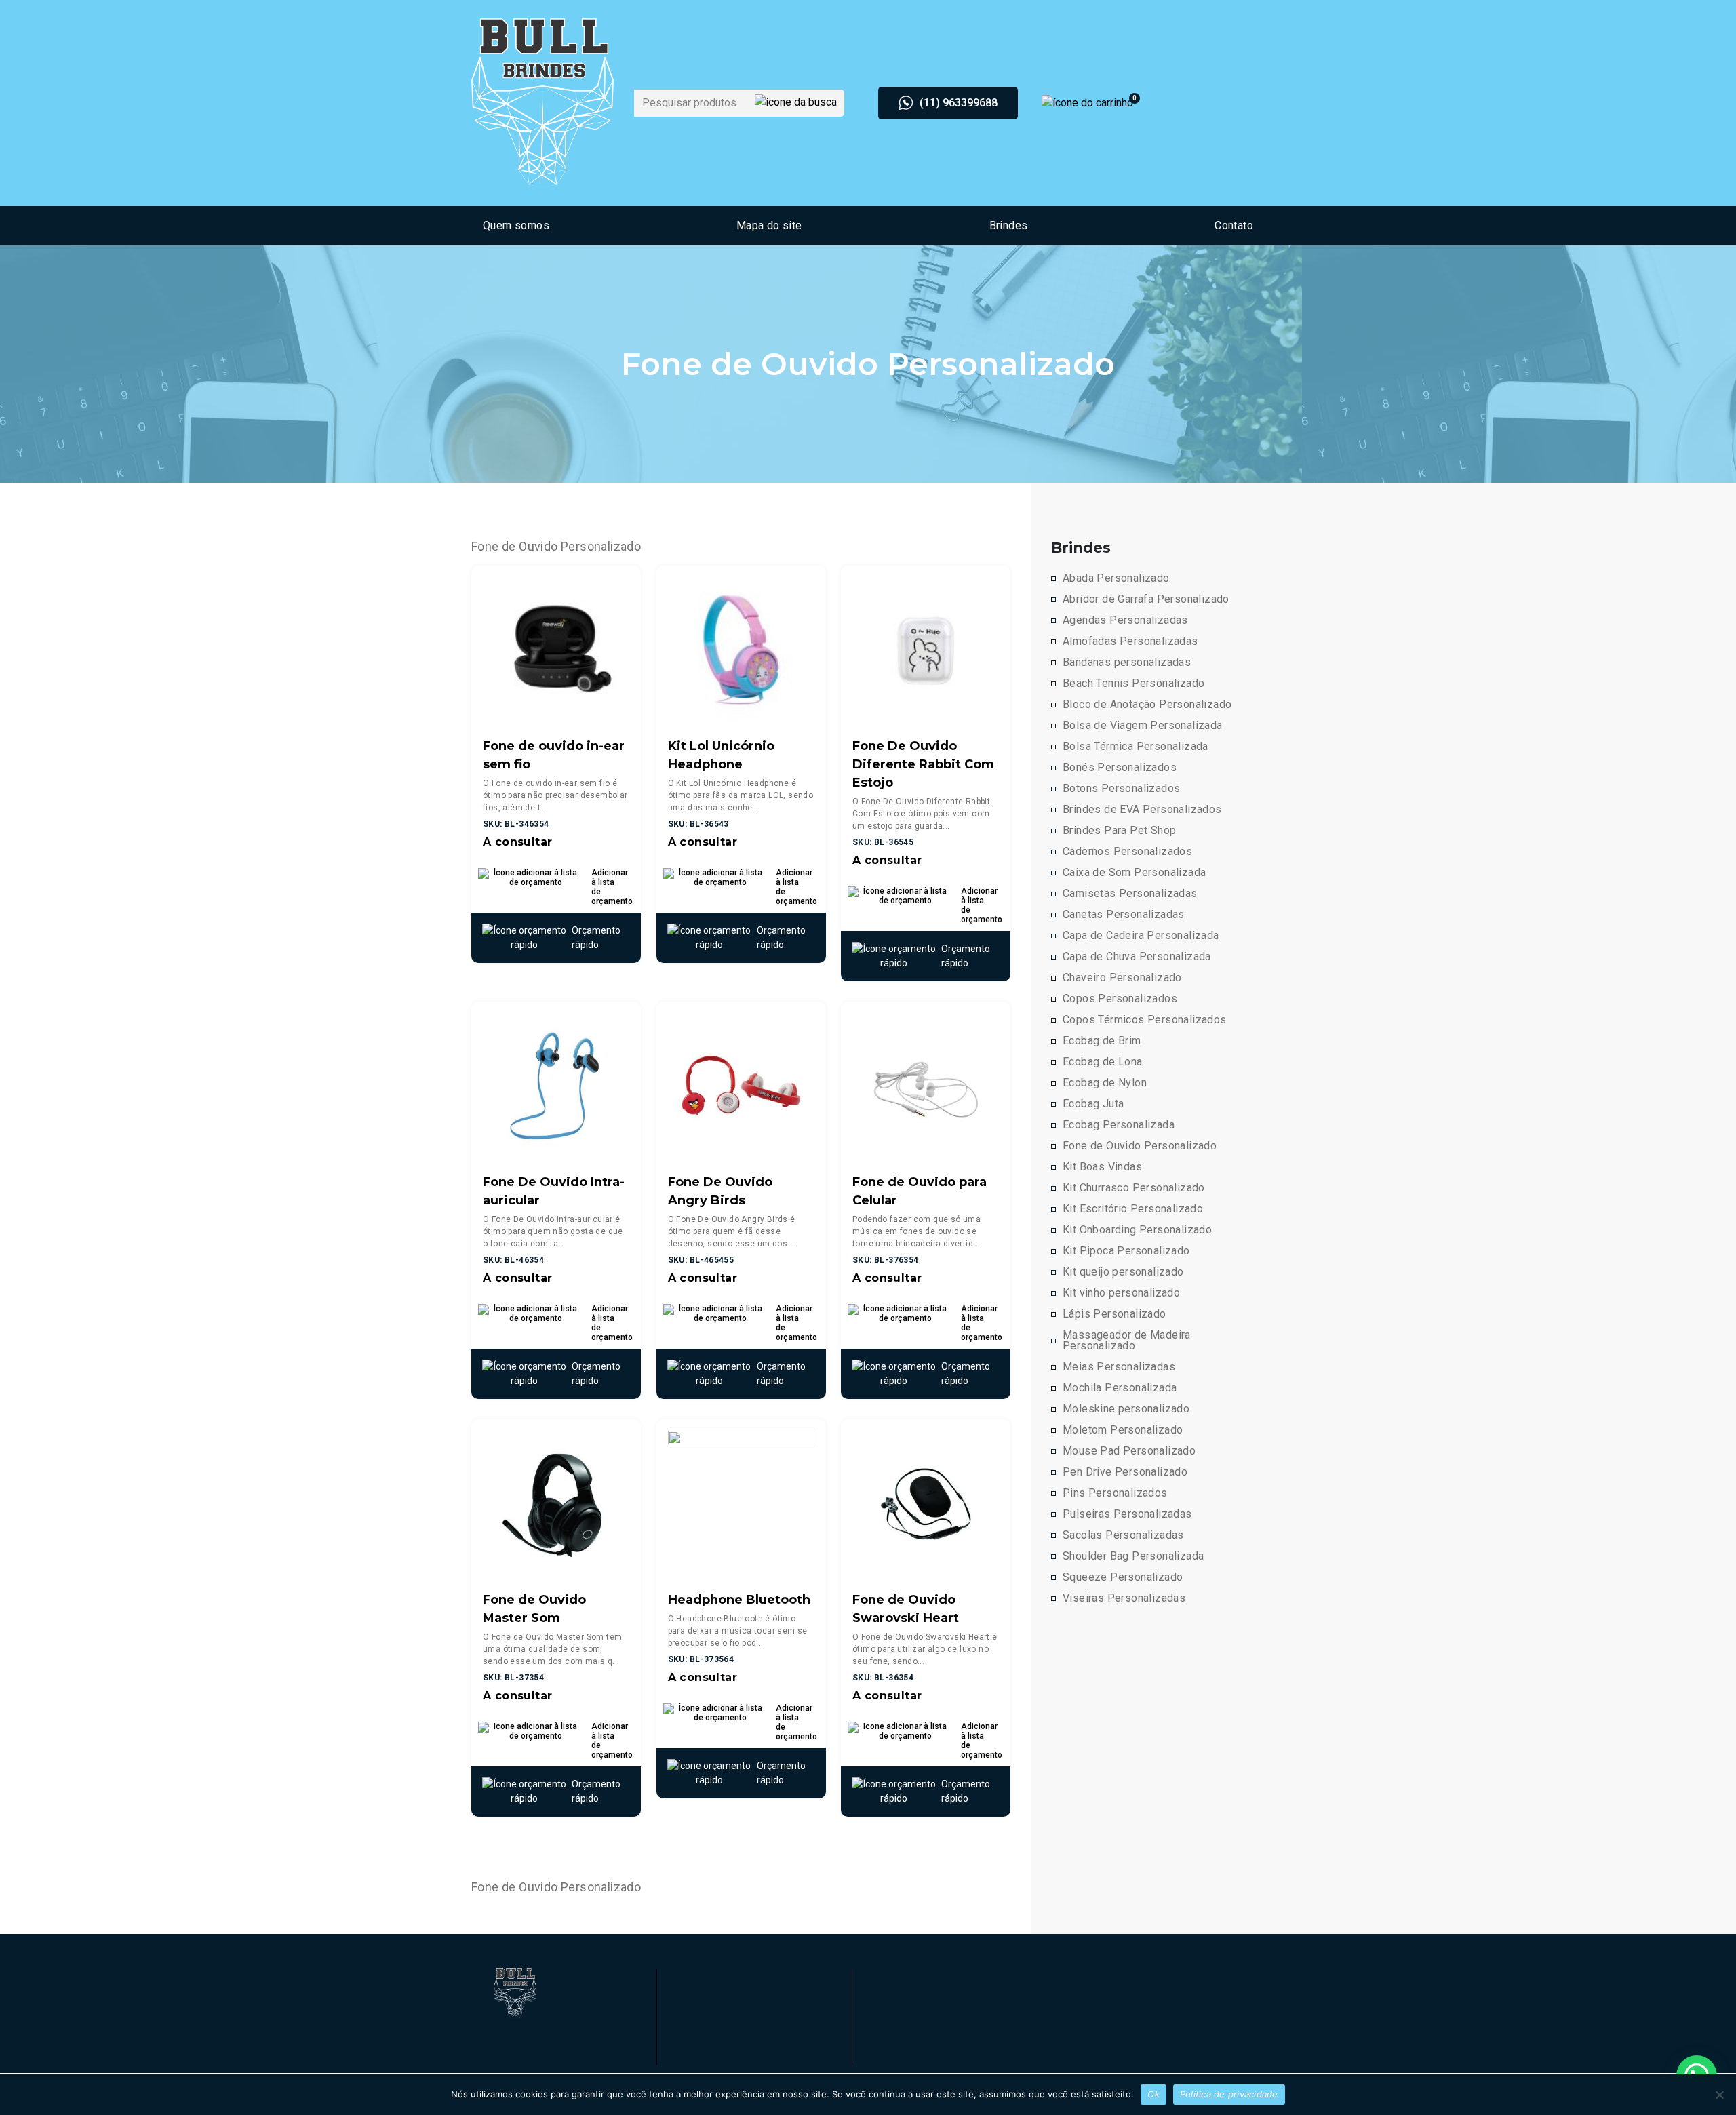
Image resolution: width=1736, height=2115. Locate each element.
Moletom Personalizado (1123, 1430)
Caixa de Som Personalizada (1134, 873)
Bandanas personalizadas (1127, 663)
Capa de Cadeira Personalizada (1141, 936)
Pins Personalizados (1115, 1493)
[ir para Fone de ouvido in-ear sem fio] (556, 649)
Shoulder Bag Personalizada (1133, 1556)
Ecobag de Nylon (1105, 1083)
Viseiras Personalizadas (1124, 1598)
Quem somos (516, 225)
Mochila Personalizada (1120, 1388)
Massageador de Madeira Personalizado (1127, 1341)
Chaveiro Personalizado (1122, 978)
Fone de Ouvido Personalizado (1140, 1146)
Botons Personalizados (1121, 789)
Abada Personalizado (1116, 578)
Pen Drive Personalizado (1125, 1472)
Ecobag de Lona (1103, 1062)
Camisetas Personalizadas (1130, 894)
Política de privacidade (1229, 2094)
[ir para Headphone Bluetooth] (741, 1503)
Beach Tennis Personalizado (1133, 684)
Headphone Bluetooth (739, 1600)
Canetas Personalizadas (1124, 915)
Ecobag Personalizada (1119, 1125)
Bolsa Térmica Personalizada (1136, 747)
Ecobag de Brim (1102, 1041)
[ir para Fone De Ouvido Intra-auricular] (556, 1085)
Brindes (1009, 225)
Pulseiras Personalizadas (1127, 1514)
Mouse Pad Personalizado (1129, 1451)
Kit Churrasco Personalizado (1134, 1188)
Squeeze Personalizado (1123, 1577)
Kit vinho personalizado (1121, 1293)
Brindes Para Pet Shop (1119, 831)
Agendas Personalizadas (1125, 620)
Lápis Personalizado (1114, 1314)
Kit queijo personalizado (1123, 1272)
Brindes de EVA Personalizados (1142, 810)
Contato (1234, 225)
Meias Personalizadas (1119, 1367)
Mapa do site (769, 225)
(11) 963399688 (959, 103)
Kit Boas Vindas (1102, 1167)
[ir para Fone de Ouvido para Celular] (926, 1085)
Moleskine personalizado (1126, 1409)
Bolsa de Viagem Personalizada (1143, 726)
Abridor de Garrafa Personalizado (1146, 599)
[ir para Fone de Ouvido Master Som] (556, 1503)
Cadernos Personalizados (1127, 852)
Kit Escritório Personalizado (1133, 1209)
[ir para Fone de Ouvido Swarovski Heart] (926, 1503)
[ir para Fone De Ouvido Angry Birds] (741, 1085)
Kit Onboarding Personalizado (1137, 1230)
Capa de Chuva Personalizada (1137, 957)
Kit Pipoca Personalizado (1126, 1251)
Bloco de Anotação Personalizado (1147, 705)
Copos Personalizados (1120, 999)
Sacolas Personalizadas (1123, 1535)
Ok (1153, 2094)
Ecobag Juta (1093, 1104)
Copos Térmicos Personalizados (1145, 1020)
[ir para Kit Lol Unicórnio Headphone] (741, 649)
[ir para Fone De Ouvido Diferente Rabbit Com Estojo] (926, 649)
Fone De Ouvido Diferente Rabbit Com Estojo (923, 764)
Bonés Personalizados (1120, 768)
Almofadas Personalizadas (1130, 641)
